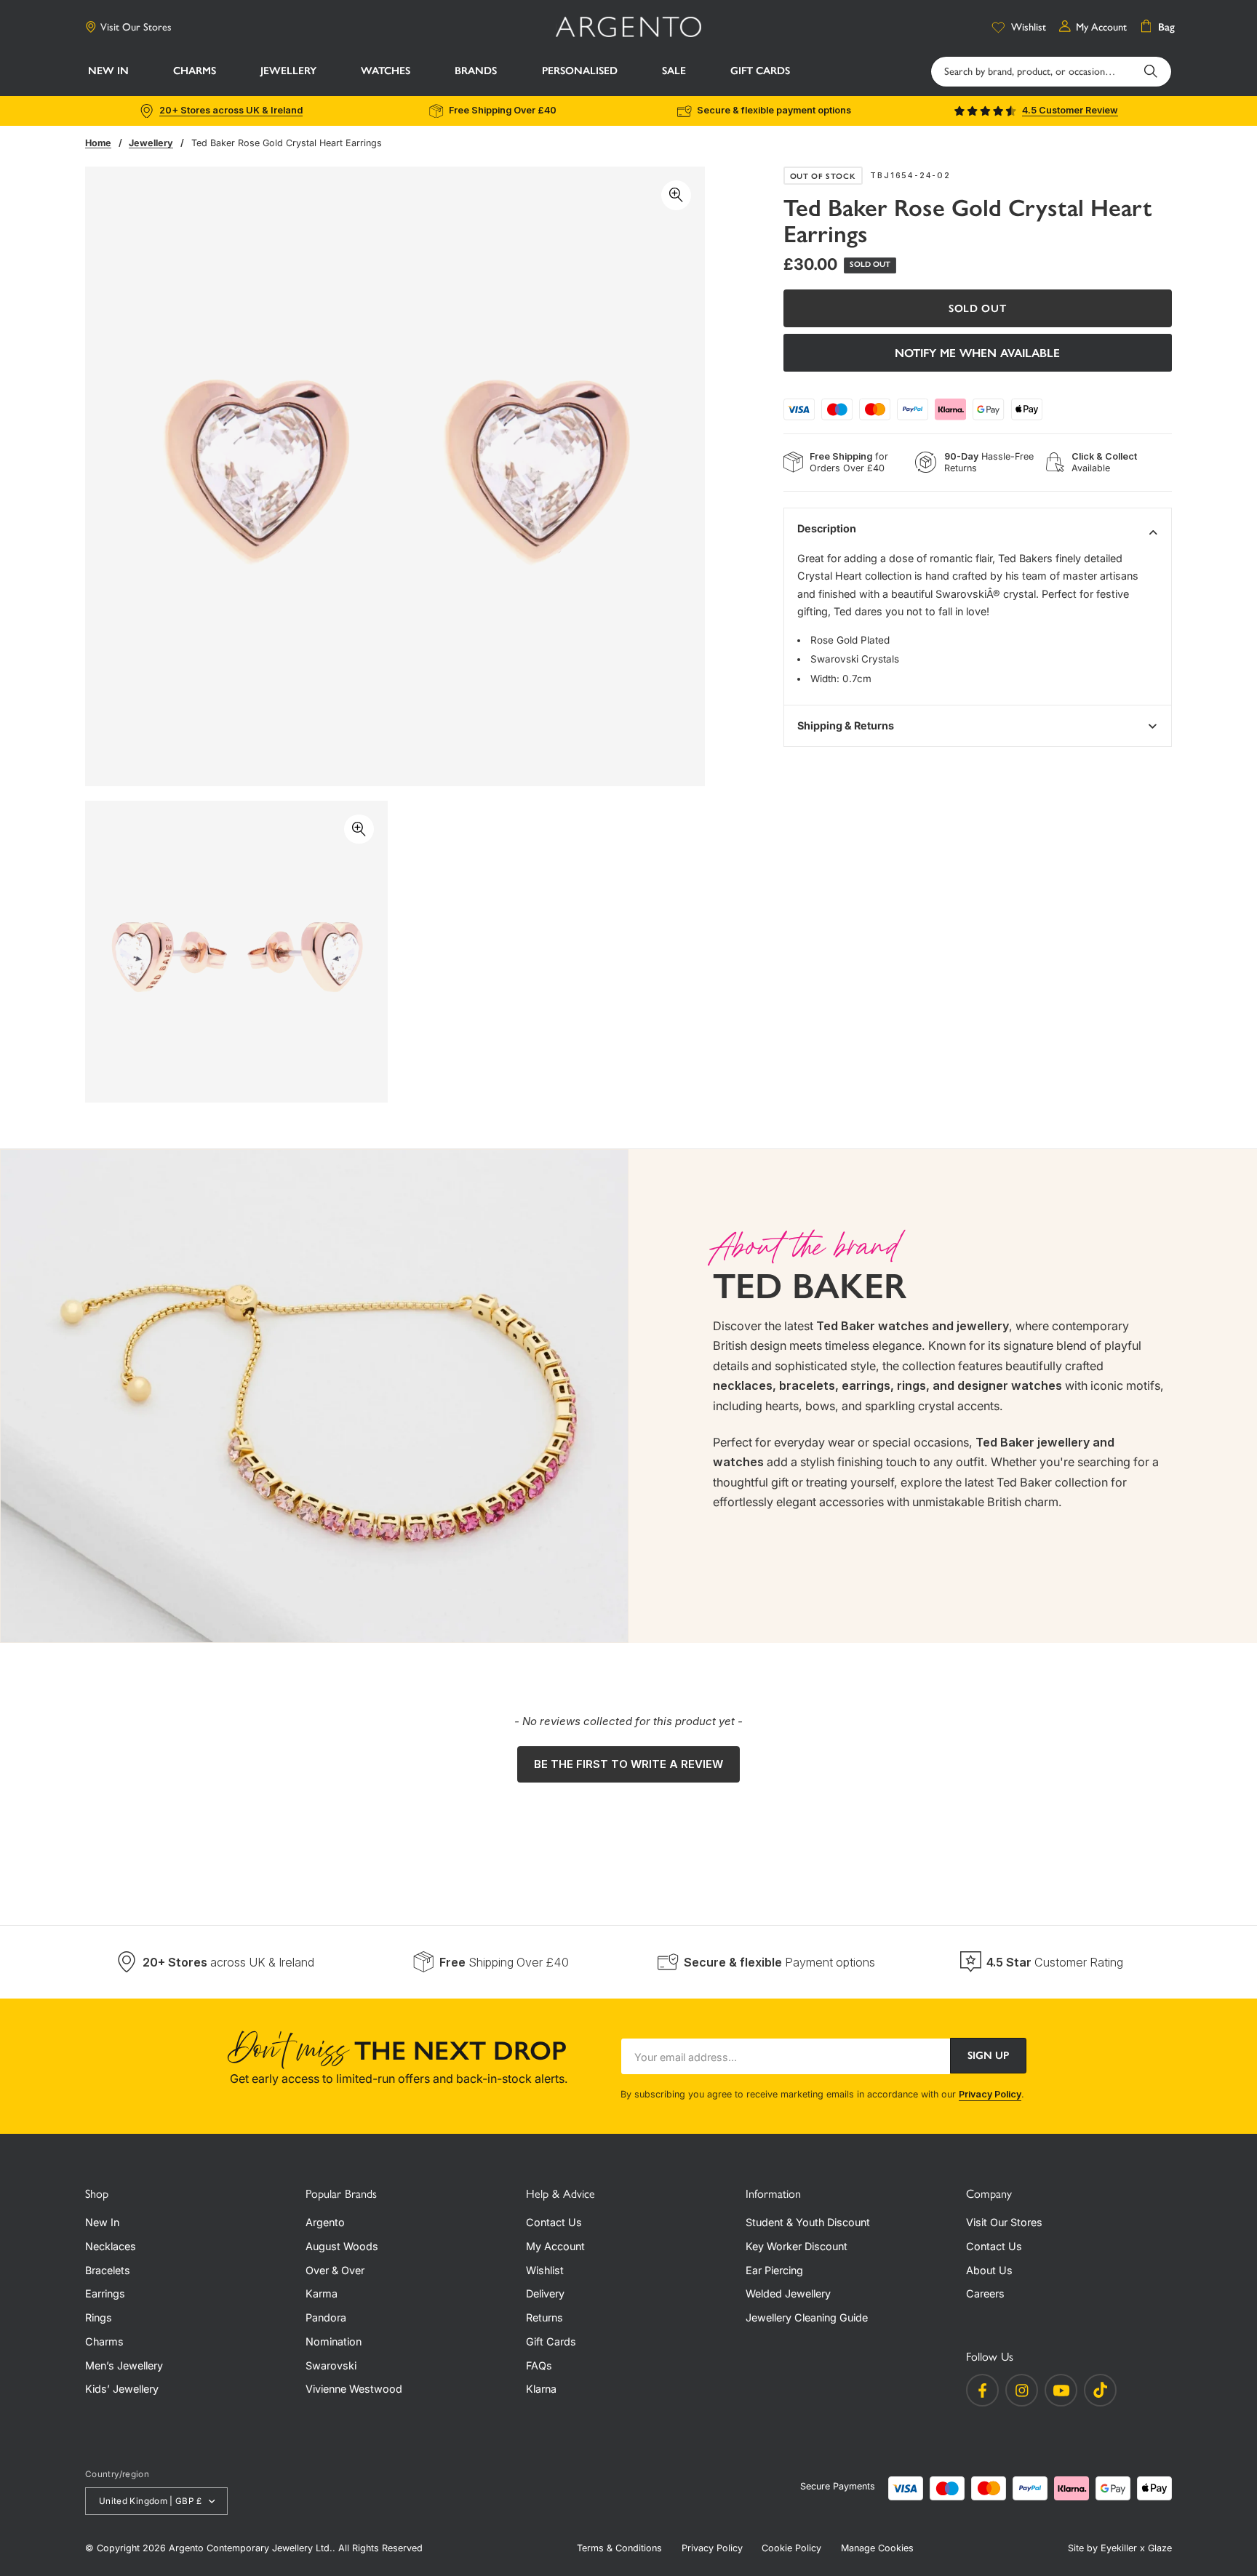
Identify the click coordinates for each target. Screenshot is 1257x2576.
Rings (99, 2317)
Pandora (326, 2317)
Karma (322, 2293)
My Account (555, 2246)
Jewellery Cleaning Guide (807, 2317)
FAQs (539, 2365)
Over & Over (335, 2270)
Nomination (334, 2341)
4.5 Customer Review (1070, 110)
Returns (544, 2317)
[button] (194, 73)
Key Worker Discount (797, 2246)
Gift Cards (551, 2341)
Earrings (105, 2293)
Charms (104, 2341)
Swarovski (331, 2365)
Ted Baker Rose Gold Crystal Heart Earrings (287, 143)
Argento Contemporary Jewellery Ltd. (251, 2548)
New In (102, 2222)
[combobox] (1051, 71)
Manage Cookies (877, 2548)
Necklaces (111, 2246)
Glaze (1160, 2548)
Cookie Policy (791, 2548)
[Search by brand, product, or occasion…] (1151, 71)
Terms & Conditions (619, 2548)
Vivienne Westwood (354, 2389)
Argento (325, 2222)
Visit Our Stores (136, 27)
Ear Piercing (774, 2270)
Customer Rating (1055, 1962)
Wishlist (545, 2270)
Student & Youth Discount (808, 2222)
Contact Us (554, 2222)
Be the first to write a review (628, 1764)
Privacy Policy (990, 2094)
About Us (989, 2270)
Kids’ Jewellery (122, 2389)
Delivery (545, 2293)
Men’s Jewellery (124, 2365)
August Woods (342, 2246)
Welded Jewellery (788, 2293)
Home (98, 143)
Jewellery (151, 143)
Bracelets (108, 2270)
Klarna (541, 2389)
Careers (985, 2293)
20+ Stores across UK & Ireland (231, 110)
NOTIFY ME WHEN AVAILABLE (977, 352)
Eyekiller (1119, 2548)
